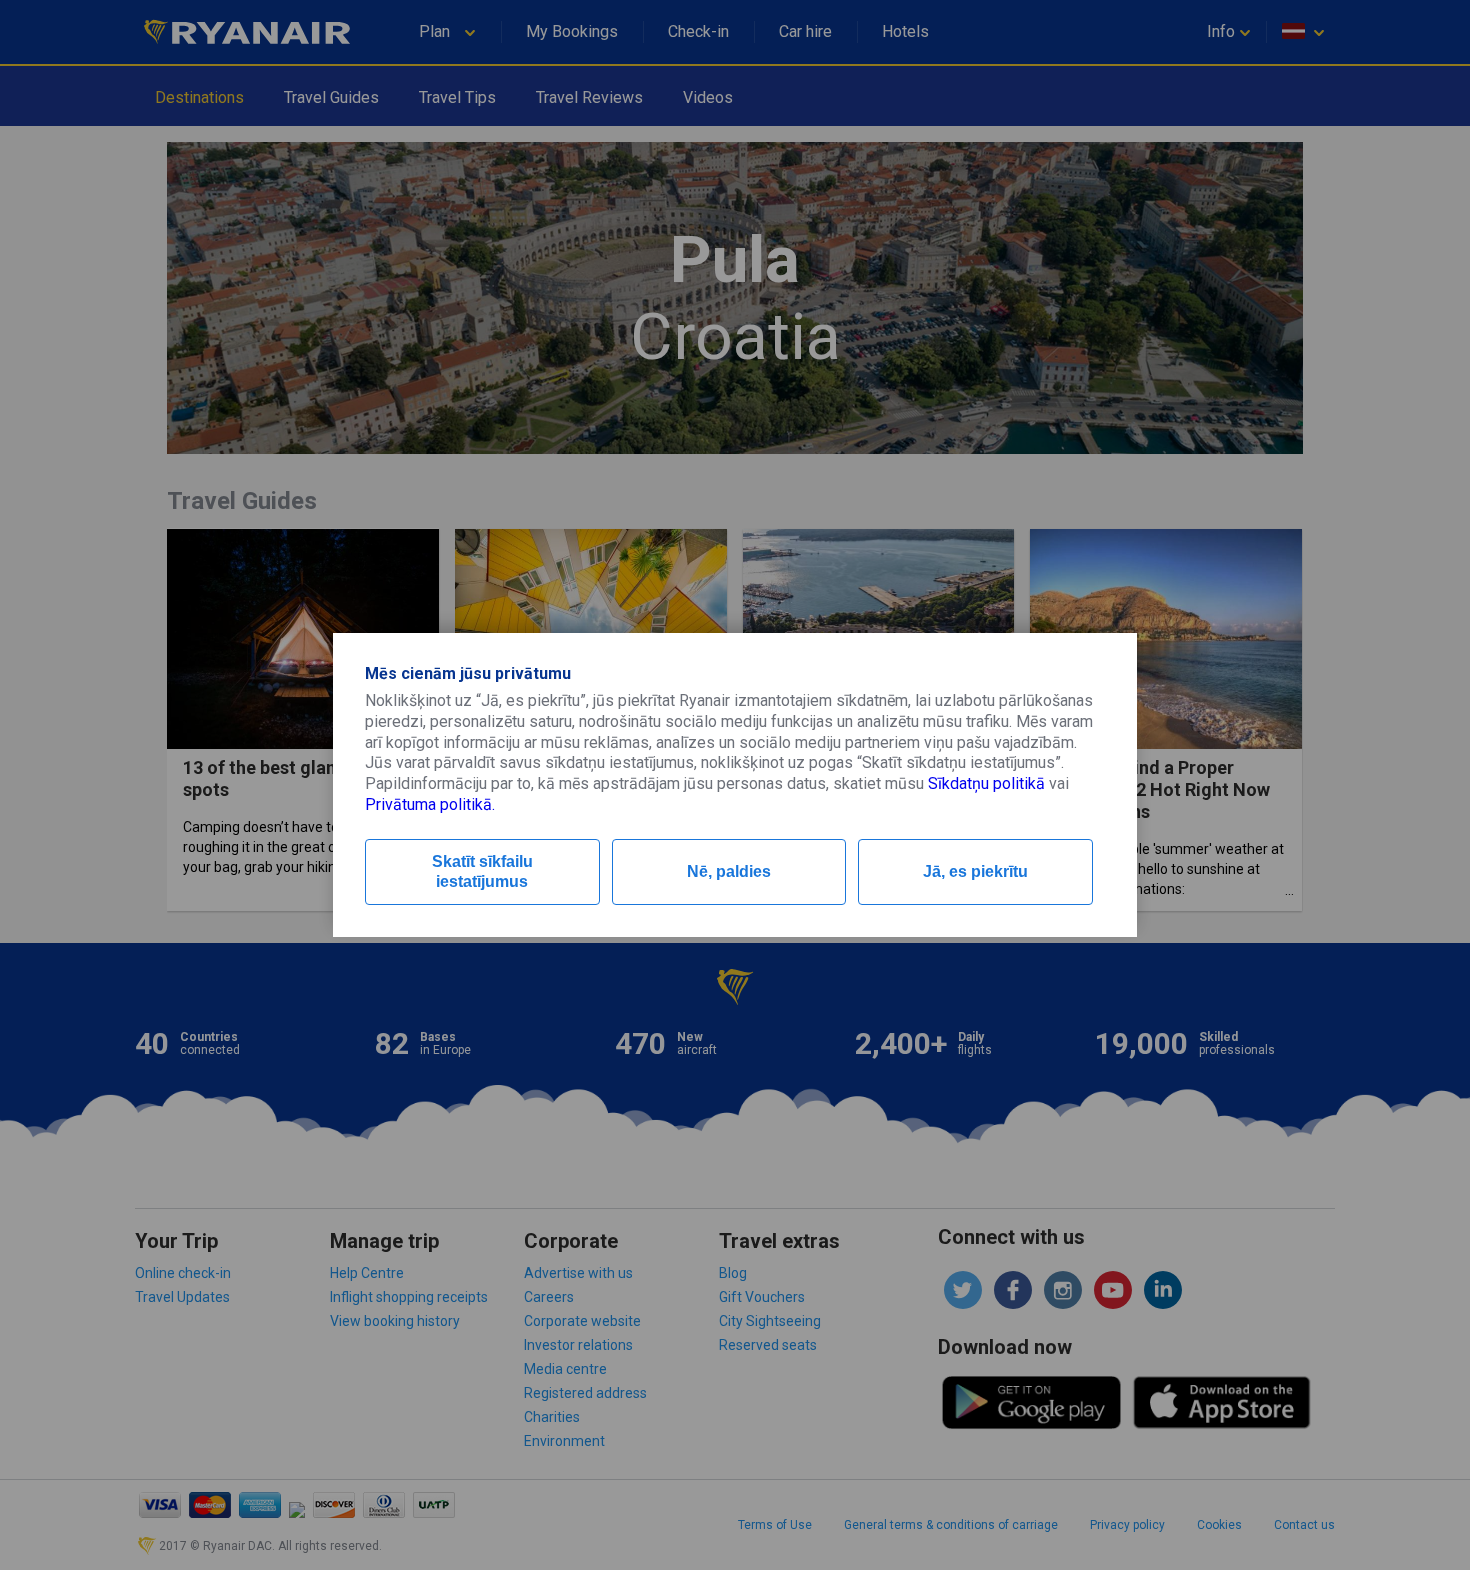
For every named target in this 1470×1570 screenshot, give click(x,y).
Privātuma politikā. (430, 804)
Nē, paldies (729, 871)
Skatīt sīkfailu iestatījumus (482, 871)
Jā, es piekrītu (975, 871)
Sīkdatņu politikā (986, 783)
